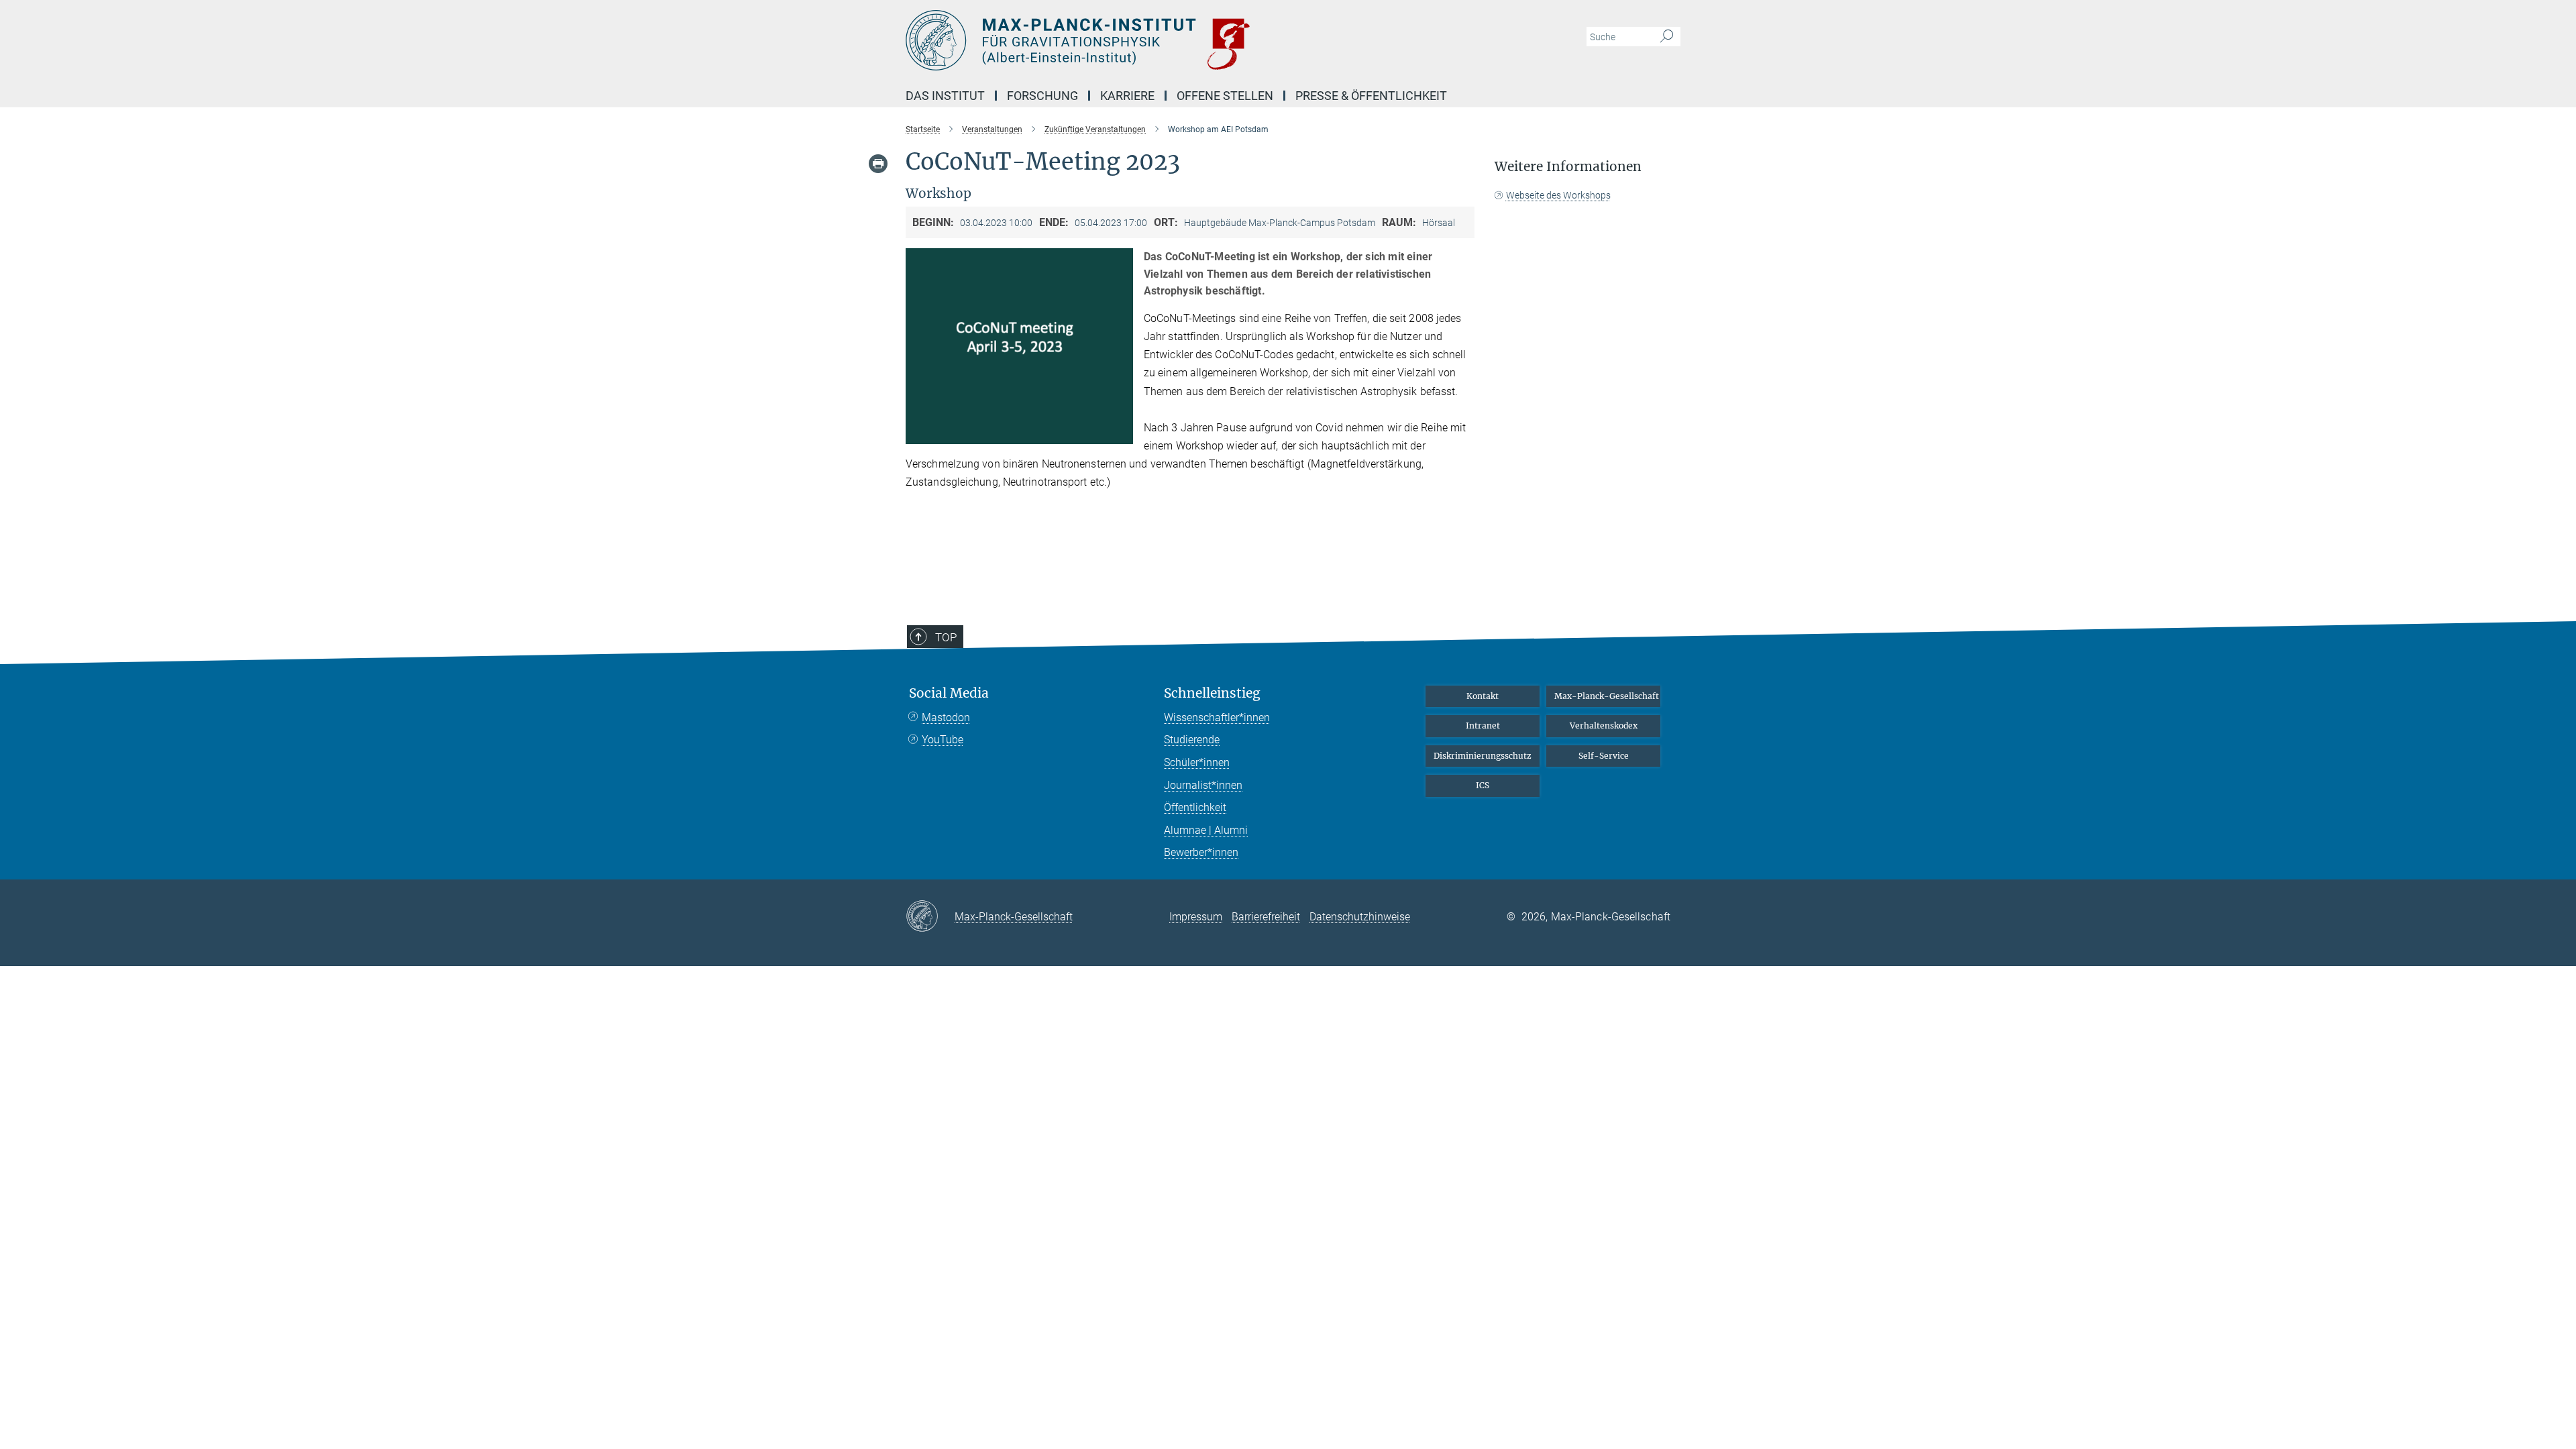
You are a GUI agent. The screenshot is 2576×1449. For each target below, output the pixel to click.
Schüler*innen (1197, 762)
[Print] (878, 164)
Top (946, 637)
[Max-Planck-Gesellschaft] (930, 917)
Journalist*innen (1203, 785)
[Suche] (1667, 37)
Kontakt (1483, 696)
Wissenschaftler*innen (1217, 717)
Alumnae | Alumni (1206, 830)
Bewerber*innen (1201, 852)
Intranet (1483, 726)
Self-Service (1604, 756)
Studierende (1192, 740)
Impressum (1196, 917)
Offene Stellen (1225, 96)
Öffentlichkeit (1195, 807)
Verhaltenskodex (1604, 726)
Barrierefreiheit (1266, 917)
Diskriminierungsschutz (1483, 756)
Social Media (949, 693)
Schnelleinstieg (1212, 693)
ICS (1483, 785)
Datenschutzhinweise (1360, 917)
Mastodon (946, 717)
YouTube (943, 740)
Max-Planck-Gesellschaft (1607, 696)
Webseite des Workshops (1558, 195)
